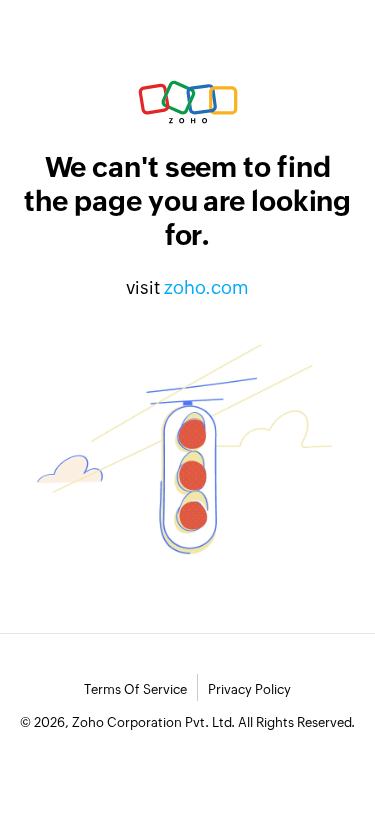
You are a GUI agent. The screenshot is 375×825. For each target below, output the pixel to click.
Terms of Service (135, 689)
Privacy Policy (249, 689)
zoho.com (206, 287)
